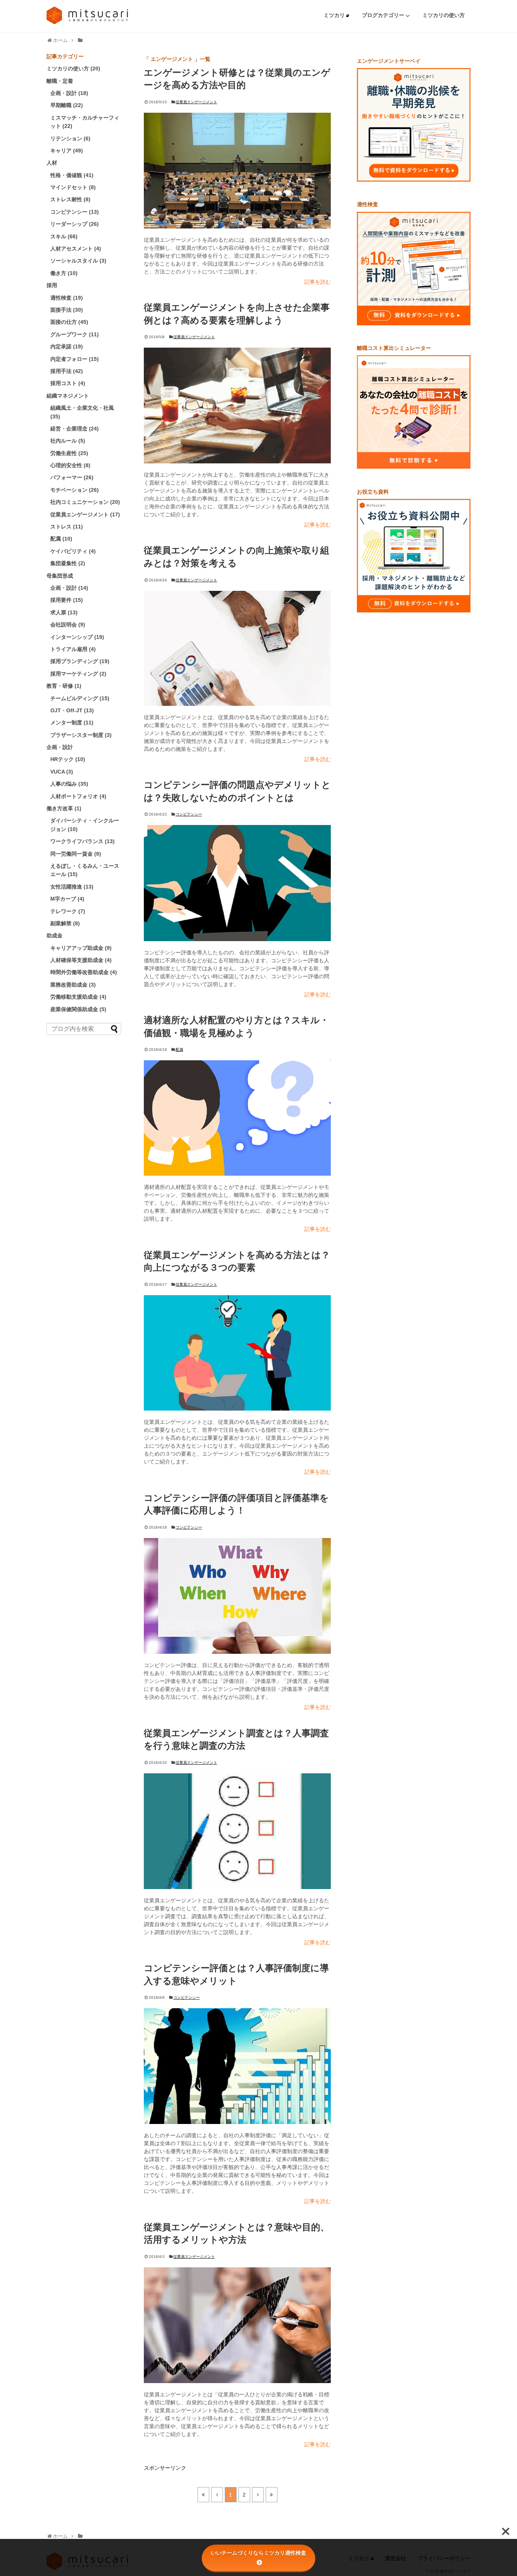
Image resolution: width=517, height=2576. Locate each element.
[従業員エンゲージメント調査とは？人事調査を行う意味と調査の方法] (237, 1831)
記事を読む (318, 282)
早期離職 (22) (67, 105)
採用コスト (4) (68, 383)
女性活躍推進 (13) (72, 887)
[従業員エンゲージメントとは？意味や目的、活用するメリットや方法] (237, 2325)
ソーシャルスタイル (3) (78, 261)
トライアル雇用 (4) (73, 649)
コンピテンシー (189, 814)
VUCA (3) (62, 772)
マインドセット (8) (73, 187)
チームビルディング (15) (80, 698)
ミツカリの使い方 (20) (73, 68)
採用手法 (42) (67, 371)
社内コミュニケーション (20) (85, 502)
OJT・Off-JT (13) (72, 710)
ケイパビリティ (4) (73, 551)
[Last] (272, 2495)
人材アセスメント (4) (76, 249)
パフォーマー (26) (72, 477)
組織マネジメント (68, 396)
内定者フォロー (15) (75, 359)
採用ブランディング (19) (80, 661)
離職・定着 (60, 81)
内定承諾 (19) (67, 346)
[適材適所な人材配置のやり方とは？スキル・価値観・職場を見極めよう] (237, 1118)
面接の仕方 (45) (69, 322)
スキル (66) (64, 236)
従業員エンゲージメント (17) (85, 514)
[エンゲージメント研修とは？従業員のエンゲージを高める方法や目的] (237, 171)
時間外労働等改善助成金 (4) (84, 972)
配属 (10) (61, 539)
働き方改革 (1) (64, 808)
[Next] (258, 2495)
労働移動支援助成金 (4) (78, 997)
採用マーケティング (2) (78, 674)
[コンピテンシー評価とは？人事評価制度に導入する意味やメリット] (237, 2066)
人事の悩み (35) (69, 784)
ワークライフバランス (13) (83, 841)
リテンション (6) (70, 138)
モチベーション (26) (75, 490)
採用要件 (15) (67, 600)
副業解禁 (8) (65, 923)
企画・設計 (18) (69, 93)
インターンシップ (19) (77, 637)
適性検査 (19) (67, 298)
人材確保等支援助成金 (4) (81, 960)
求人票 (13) (64, 612)
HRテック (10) (68, 759)
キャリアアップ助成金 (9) (81, 948)
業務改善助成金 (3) (73, 985)
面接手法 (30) (67, 310)
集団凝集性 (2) (68, 563)
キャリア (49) (67, 151)
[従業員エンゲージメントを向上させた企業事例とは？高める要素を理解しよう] (237, 406)
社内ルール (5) (68, 441)
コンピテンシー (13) (75, 212)
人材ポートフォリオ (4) (78, 796)
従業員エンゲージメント (196, 102)
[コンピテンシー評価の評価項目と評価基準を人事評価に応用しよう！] (237, 1596)
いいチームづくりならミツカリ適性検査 (258, 2553)
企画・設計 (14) (69, 588)
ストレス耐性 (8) (70, 199)
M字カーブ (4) (67, 899)
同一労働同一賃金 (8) (76, 854)
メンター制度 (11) (72, 722)
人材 (52, 163)
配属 (179, 1050)
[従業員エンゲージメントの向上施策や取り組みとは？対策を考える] (237, 648)
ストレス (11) (67, 527)
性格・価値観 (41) (72, 175)
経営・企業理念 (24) (75, 429)
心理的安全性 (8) (70, 465)
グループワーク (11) (75, 334)
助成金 (55, 935)
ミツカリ (335, 15)
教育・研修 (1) (64, 686)
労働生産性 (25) (69, 453)
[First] (203, 2495)
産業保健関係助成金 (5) (78, 1009)
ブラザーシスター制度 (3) (81, 735)
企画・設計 (60, 747)
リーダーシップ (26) (75, 224)
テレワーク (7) (68, 911)
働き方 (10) (64, 273)
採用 (52, 285)
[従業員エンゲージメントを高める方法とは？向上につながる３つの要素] (237, 1353)
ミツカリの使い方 (444, 15)
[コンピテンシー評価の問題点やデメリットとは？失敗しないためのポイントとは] (237, 883)
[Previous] (217, 2495)
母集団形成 (60, 576)
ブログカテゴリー (384, 15)
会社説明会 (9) (68, 625)
